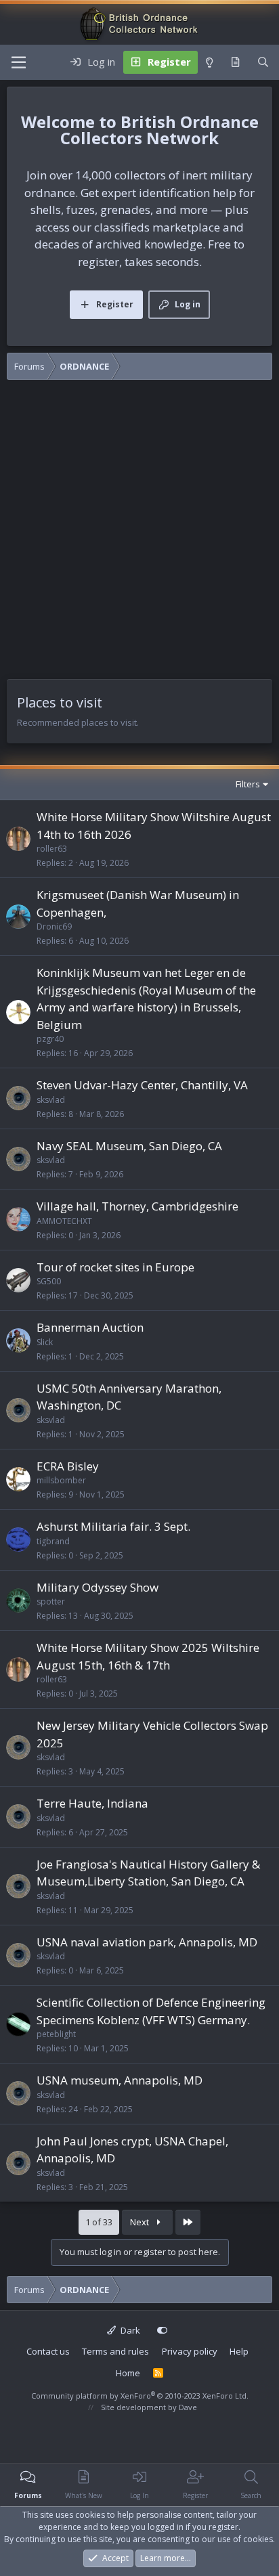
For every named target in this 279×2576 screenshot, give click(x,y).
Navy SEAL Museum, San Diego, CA (129, 1146)
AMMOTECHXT (64, 1221)
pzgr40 (50, 1039)
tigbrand (53, 1541)
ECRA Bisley (68, 1466)
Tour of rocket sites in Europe (115, 1267)
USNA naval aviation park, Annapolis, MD (147, 1942)
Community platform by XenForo (140, 2396)
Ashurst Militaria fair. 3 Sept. (113, 1526)
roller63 (52, 849)
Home (128, 2373)
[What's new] (235, 62)
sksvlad (51, 1100)
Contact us (48, 2351)
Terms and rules (115, 2351)
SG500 (49, 1281)
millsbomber (61, 1480)
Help (239, 2351)
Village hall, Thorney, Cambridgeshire (137, 1206)
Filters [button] (248, 784)
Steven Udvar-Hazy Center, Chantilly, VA (142, 1085)
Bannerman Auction (90, 1327)
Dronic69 (54, 926)
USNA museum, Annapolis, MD (120, 2080)
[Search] (263, 62)
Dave (188, 2407)
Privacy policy (190, 2351)
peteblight (56, 2034)
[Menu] (19, 62)
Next (141, 2222)
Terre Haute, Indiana (92, 1803)
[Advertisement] (139, 533)
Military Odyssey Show (98, 1587)
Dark (129, 2330)
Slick (45, 1342)
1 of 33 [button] (99, 2222)
